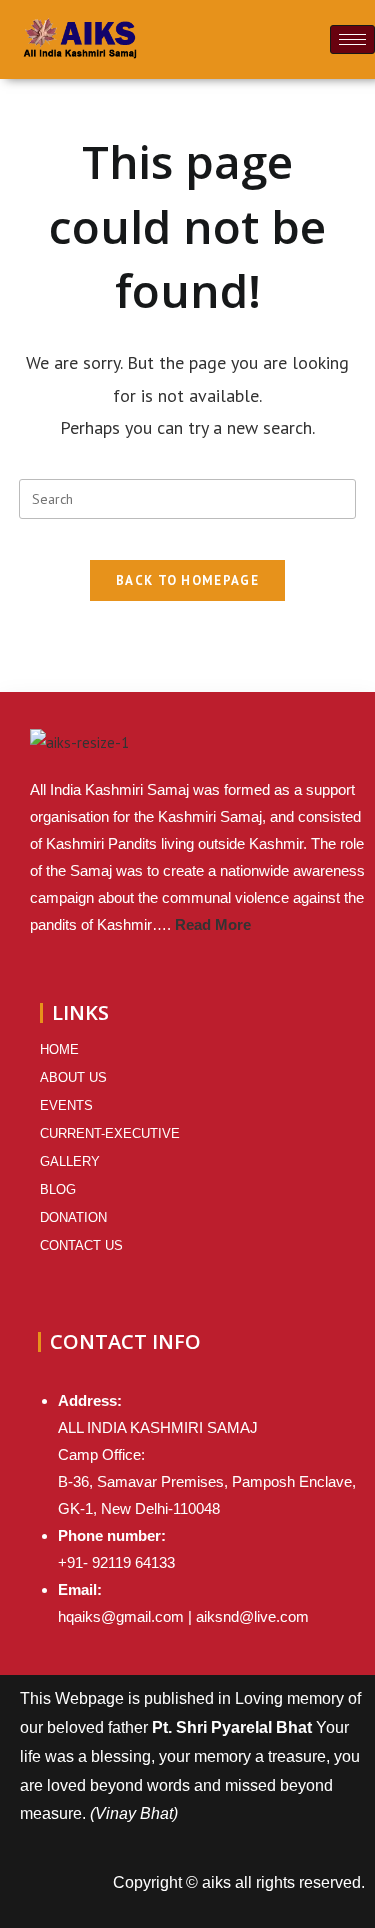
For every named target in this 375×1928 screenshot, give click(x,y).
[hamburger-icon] (352, 39)
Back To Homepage (187, 580)
